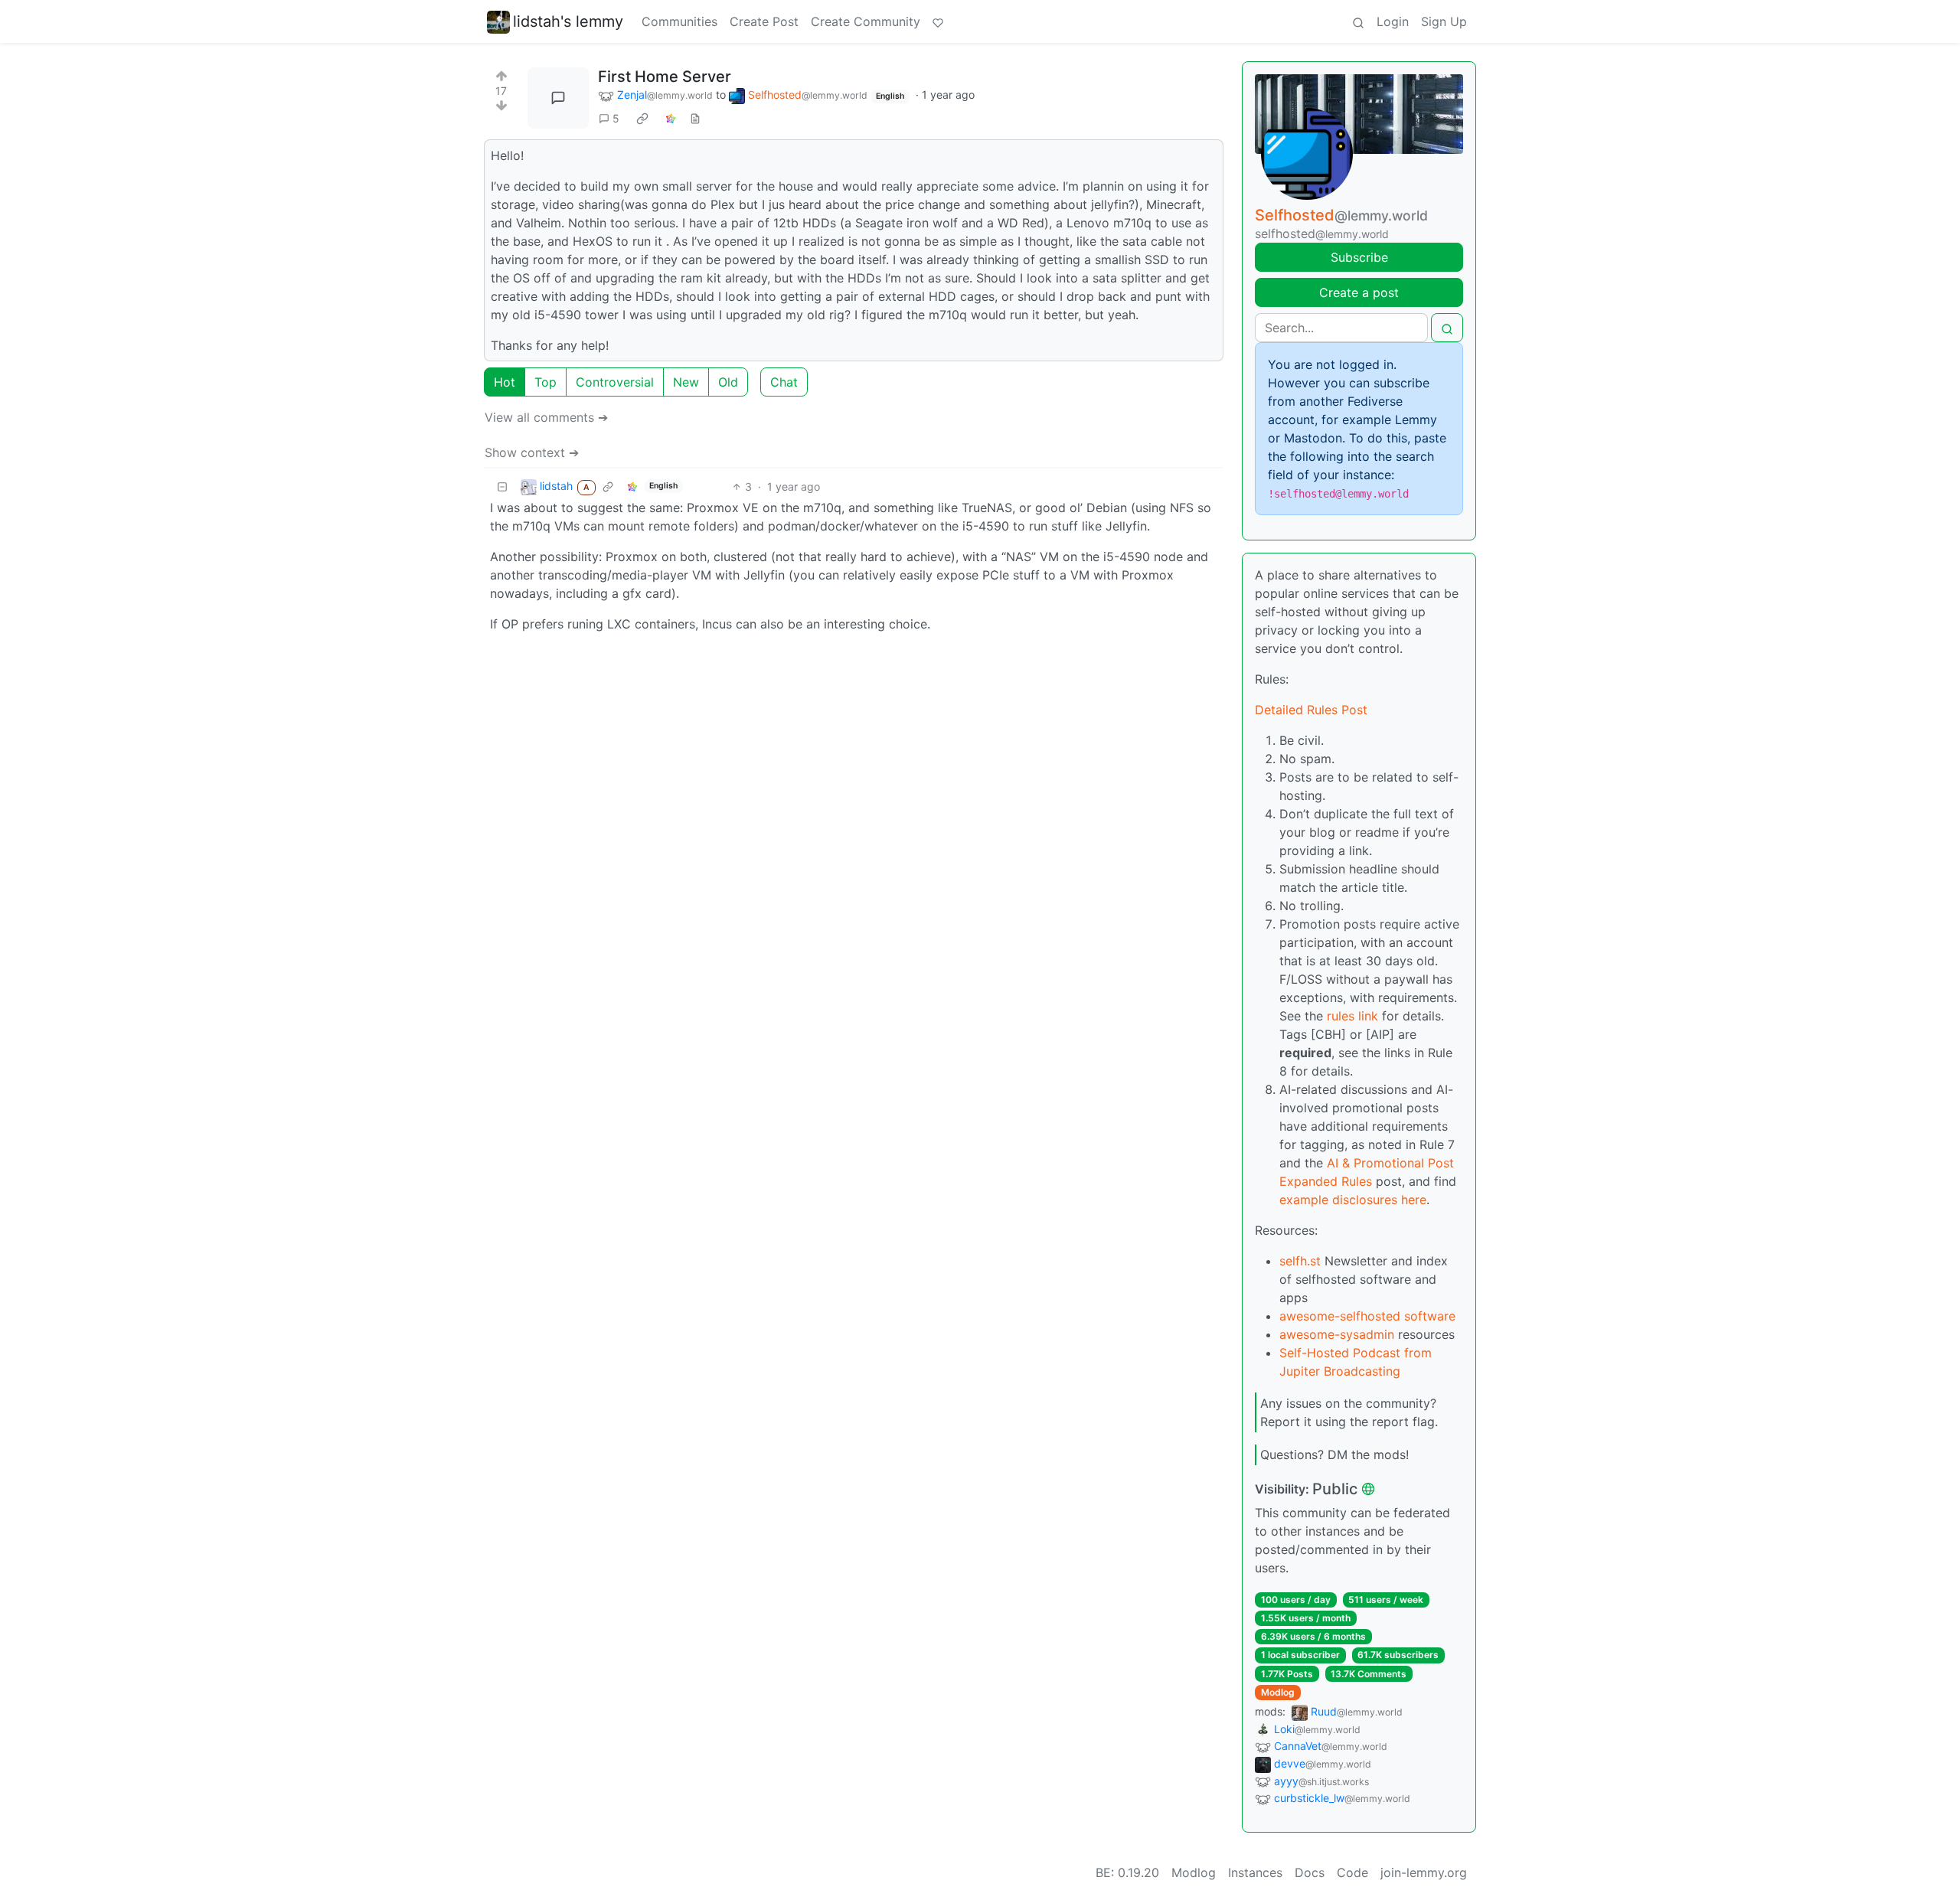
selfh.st (1300, 1261)
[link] (642, 119)
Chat (784, 382)
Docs (1310, 1872)
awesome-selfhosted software (1367, 1316)
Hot (505, 382)
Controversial (615, 382)
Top (546, 382)
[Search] (1358, 21)
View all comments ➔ (546, 417)
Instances (1255, 1872)
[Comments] (558, 98)
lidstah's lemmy (568, 21)
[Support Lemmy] (938, 21)
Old (728, 382)
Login (1393, 21)
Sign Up (1444, 21)
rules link (1352, 1016)
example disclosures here (1353, 1200)
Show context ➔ (532, 452)
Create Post (764, 21)
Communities (679, 21)
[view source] (695, 118)
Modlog (1278, 1692)
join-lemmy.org (1424, 1872)
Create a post (1359, 292)
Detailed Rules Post (1311, 710)
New (686, 382)
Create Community (866, 21)
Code (1352, 1872)
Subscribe (1359, 257)
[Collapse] (502, 486)
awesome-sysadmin (1337, 1334)
